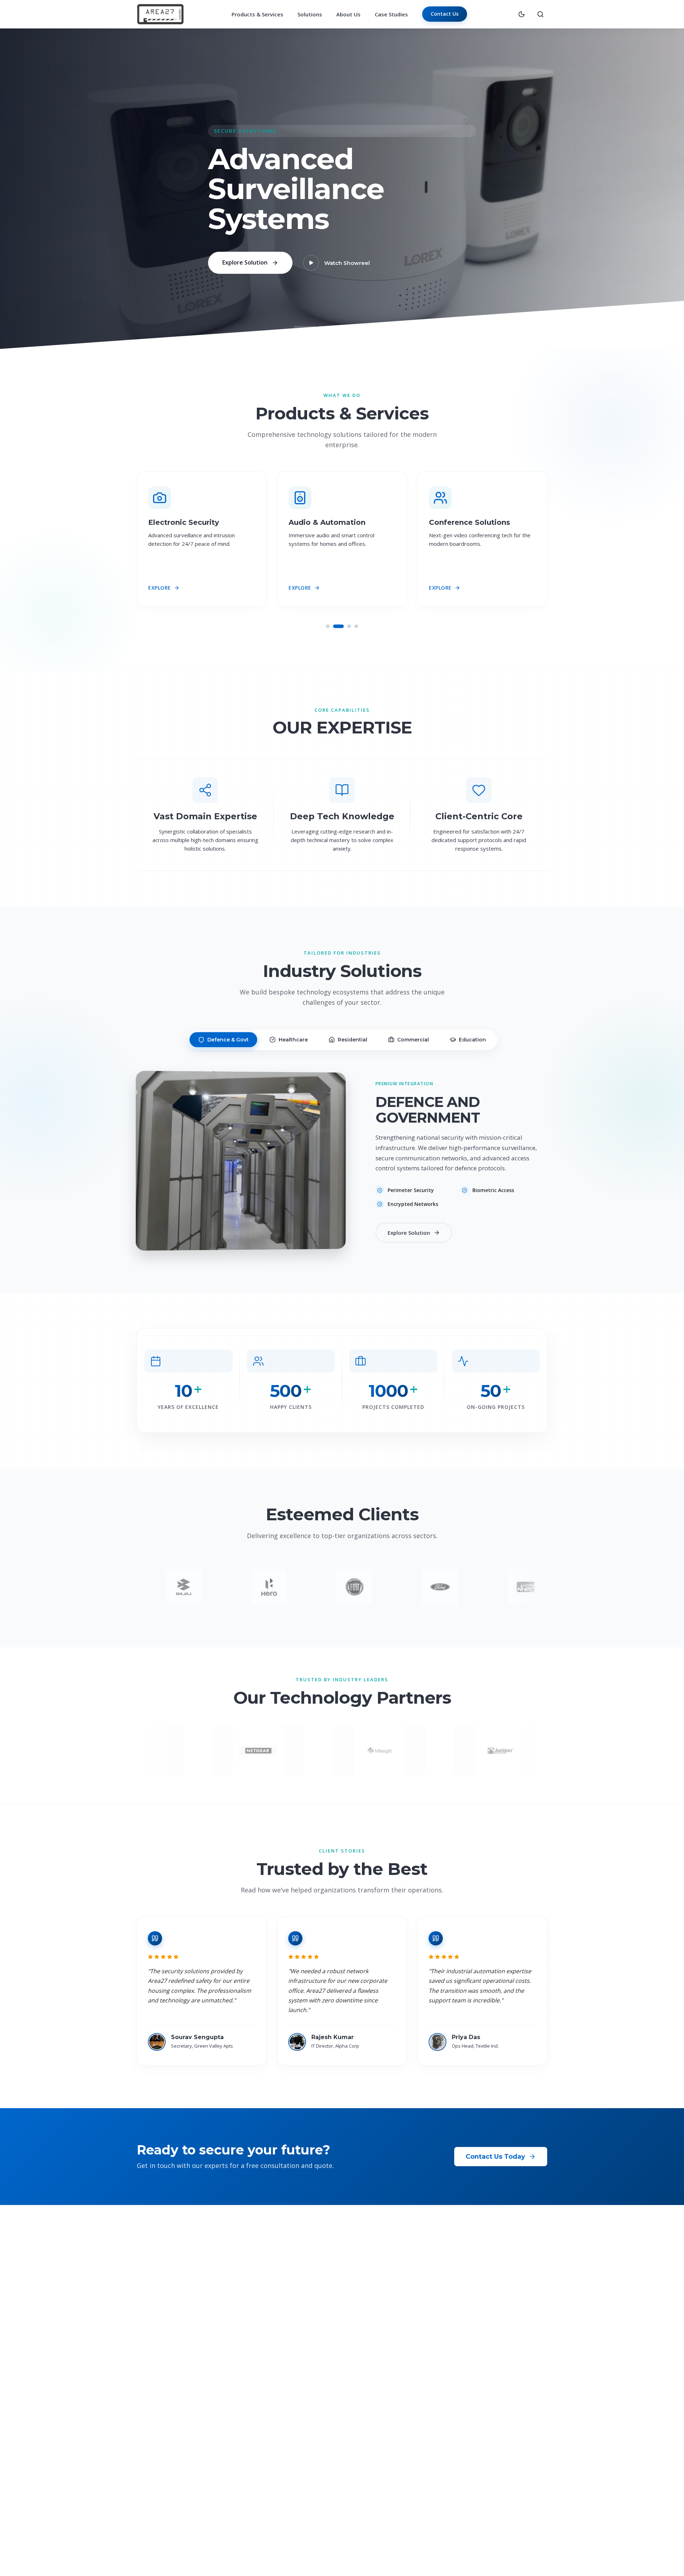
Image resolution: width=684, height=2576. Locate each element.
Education (472, 1040)
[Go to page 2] (335, 626)
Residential (353, 1040)
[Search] (540, 14)
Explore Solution (245, 273)
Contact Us (445, 14)
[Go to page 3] (346, 626)
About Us (348, 14)
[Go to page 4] (356, 626)
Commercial (413, 1040)
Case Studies (391, 14)
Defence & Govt (228, 1040)
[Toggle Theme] (522, 14)
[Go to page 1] (328, 626)
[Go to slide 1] (305, 327)
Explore (160, 588)
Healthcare (293, 1040)
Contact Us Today (495, 2157)
